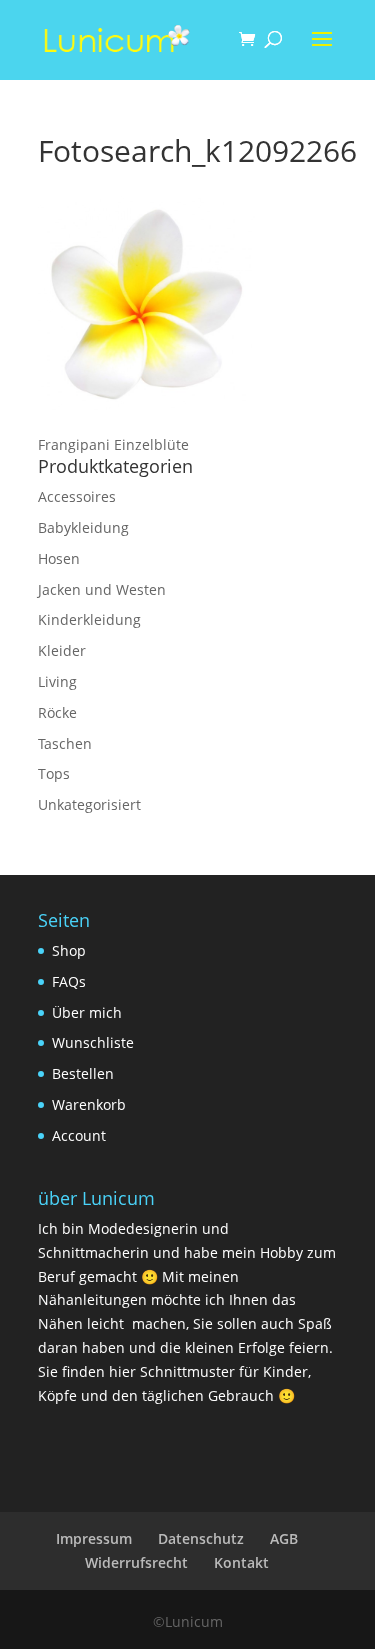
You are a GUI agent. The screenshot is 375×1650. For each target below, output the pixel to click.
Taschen (65, 743)
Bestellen (83, 1073)
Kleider (62, 650)
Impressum (94, 1538)
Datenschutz (201, 1538)
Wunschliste (93, 1042)
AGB (284, 1538)
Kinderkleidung (89, 619)
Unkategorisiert (89, 804)
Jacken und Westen (102, 589)
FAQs (69, 981)
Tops (54, 773)
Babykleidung (83, 527)
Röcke (57, 712)
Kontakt (241, 1562)
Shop (69, 950)
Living (57, 681)
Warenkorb (89, 1104)
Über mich (87, 1012)
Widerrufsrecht (136, 1562)
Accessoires (77, 496)
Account (79, 1135)
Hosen (59, 558)
